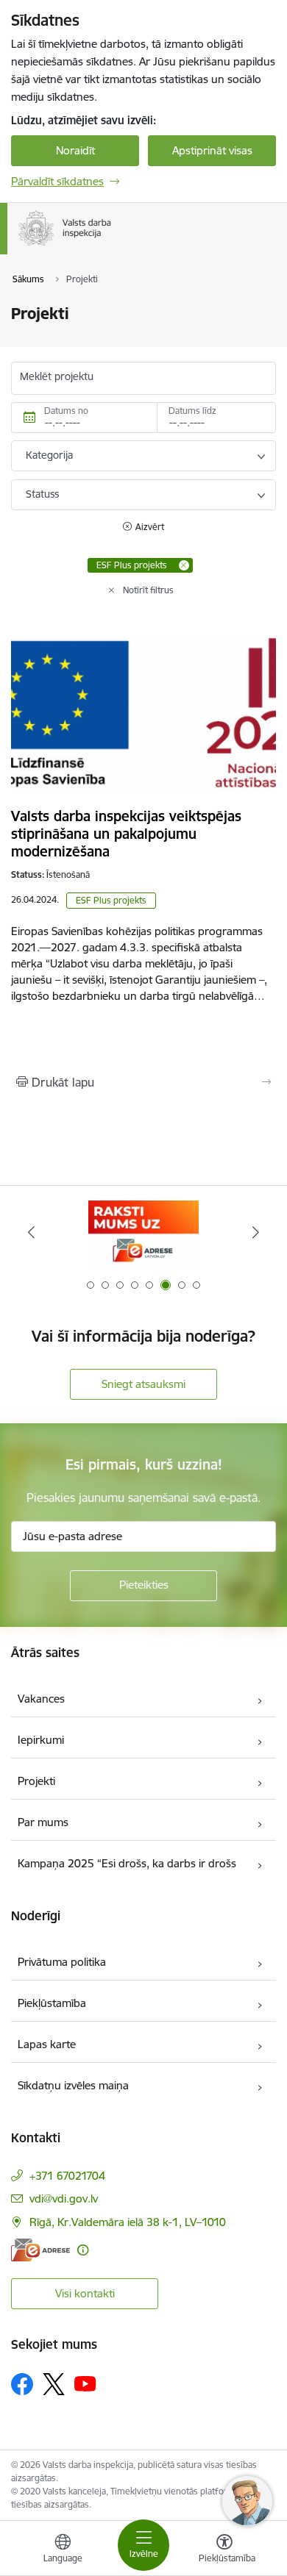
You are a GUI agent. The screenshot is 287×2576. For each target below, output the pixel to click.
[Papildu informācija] (83, 2250)
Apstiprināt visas (212, 150)
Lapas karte (47, 2044)
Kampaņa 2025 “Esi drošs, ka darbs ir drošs (127, 1863)
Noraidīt (75, 150)
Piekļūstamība (52, 2003)
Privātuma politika (62, 1962)
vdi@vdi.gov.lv (64, 2198)
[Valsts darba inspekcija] (114, 246)
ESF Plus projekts (111, 900)
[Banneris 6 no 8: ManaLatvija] (143, 1232)
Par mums (43, 1822)
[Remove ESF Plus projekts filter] (184, 565)
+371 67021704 (67, 2176)
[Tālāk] (255, 1232)
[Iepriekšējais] (32, 1232)
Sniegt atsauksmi (143, 1384)
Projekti (36, 1781)
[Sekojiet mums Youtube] (85, 2383)
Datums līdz (192, 411)
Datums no (66, 411)
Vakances (41, 1699)
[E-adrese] (40, 2250)
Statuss (42, 494)
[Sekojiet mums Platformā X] (54, 2384)
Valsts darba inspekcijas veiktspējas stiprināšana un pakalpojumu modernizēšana (126, 834)
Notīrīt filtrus (148, 590)
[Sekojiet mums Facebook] (22, 2384)
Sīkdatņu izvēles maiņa (73, 2085)
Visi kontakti (85, 2293)
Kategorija (49, 455)
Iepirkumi (41, 1740)
